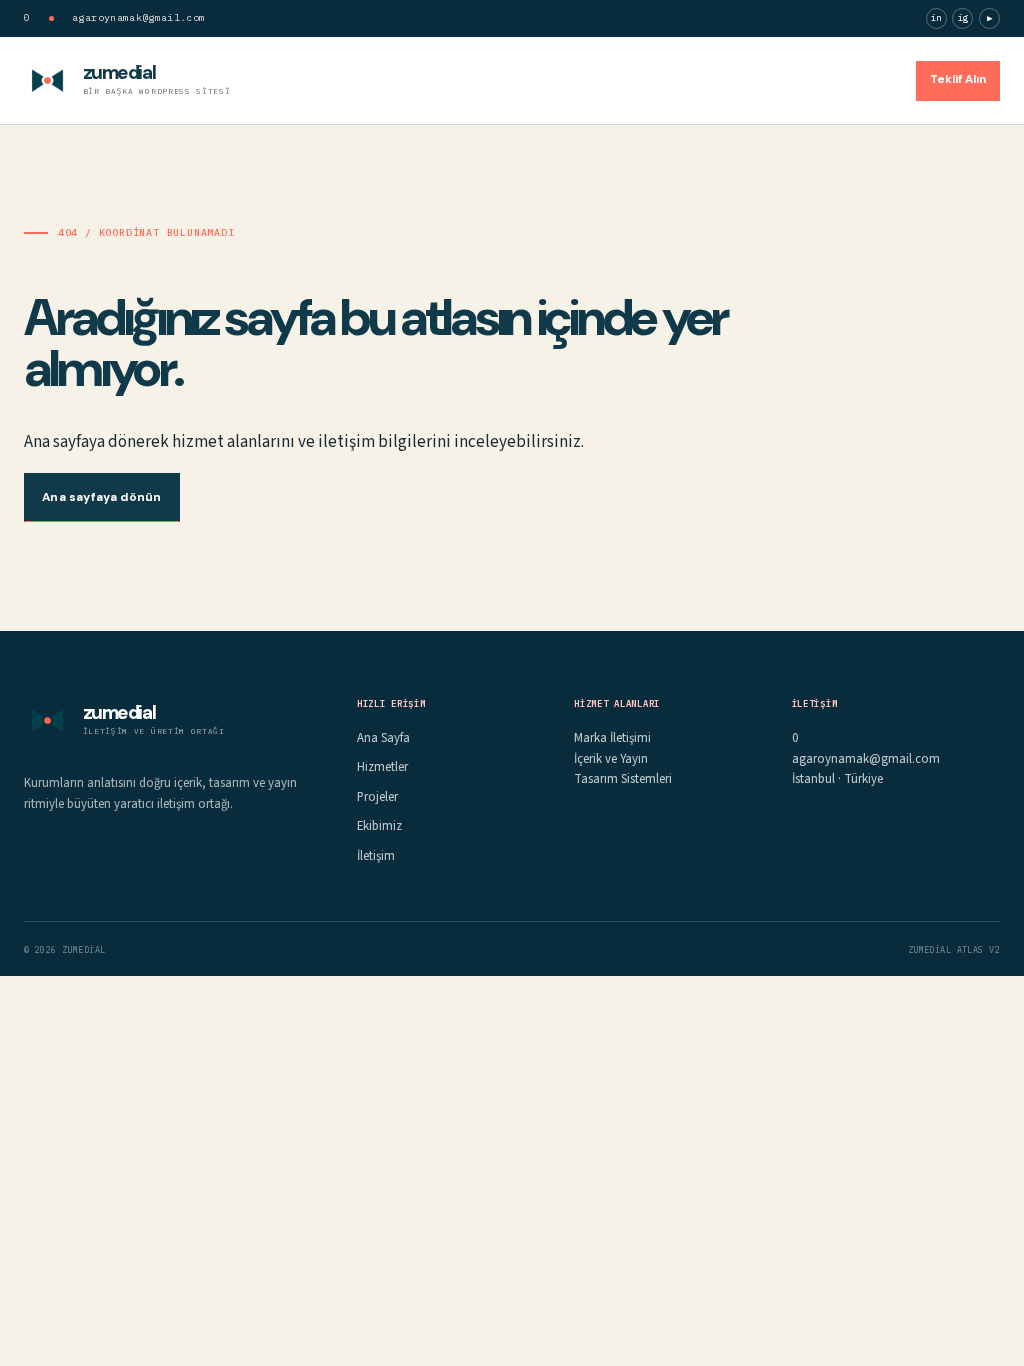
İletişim (867, 79)
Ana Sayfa (545, 79)
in (936, 17)
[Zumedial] (47, 80)
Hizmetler (634, 79)
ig (963, 17)
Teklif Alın (958, 79)
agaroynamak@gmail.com (138, 17)
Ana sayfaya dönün (101, 497)
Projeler (715, 79)
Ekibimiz (791, 79)
